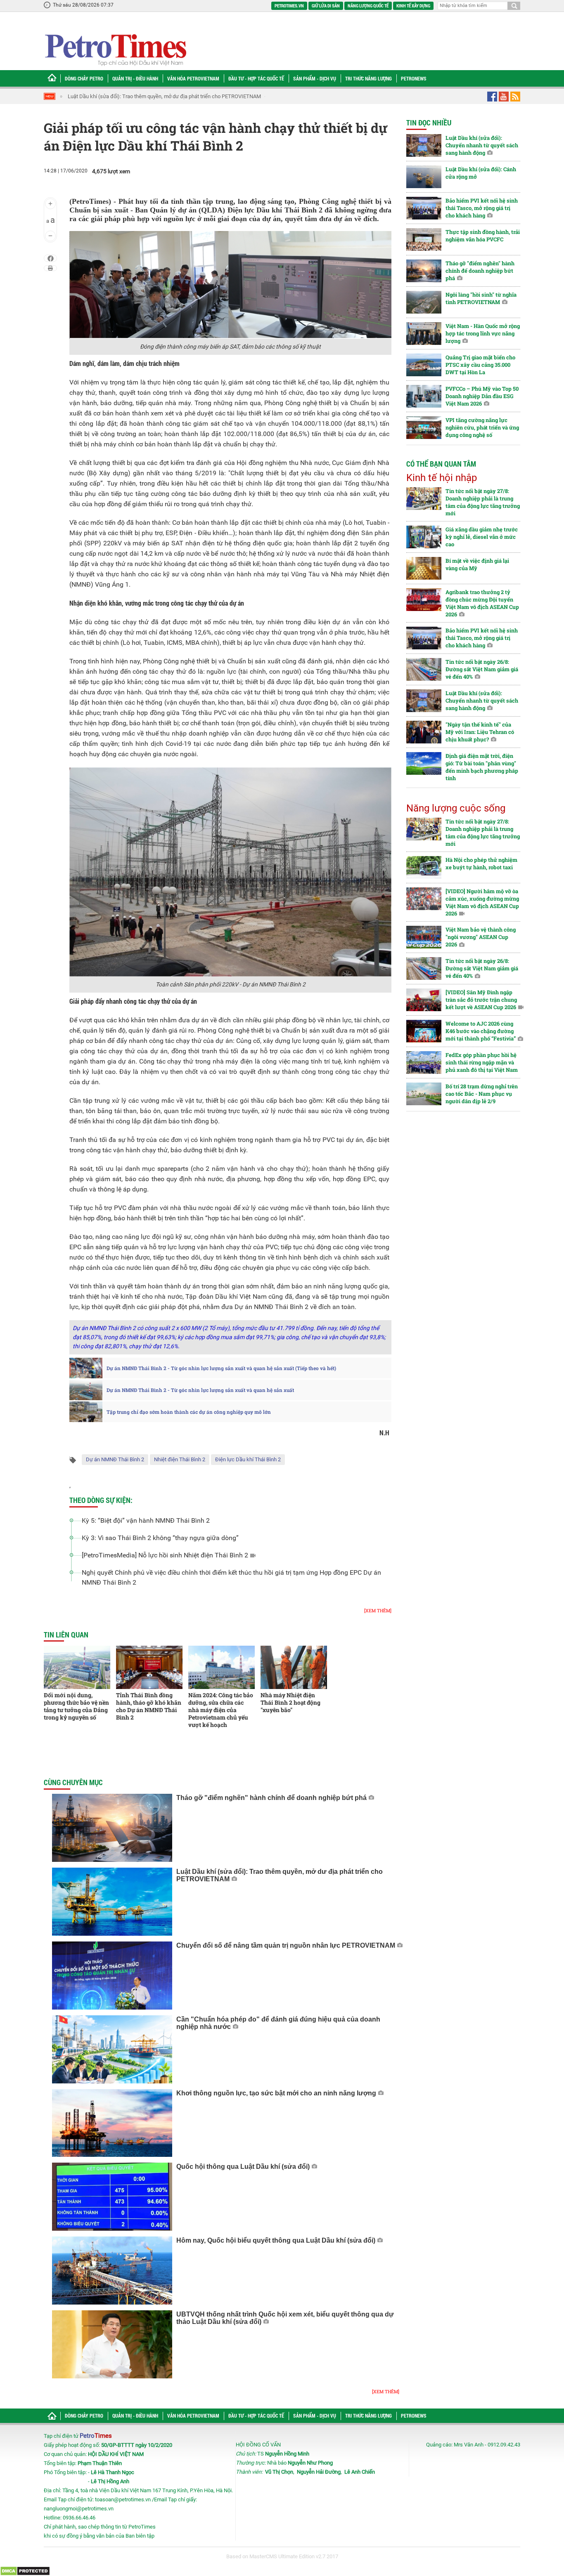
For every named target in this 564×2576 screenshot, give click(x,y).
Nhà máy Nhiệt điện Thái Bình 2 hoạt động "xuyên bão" (290, 1702)
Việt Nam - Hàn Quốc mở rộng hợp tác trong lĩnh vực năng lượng (483, 333)
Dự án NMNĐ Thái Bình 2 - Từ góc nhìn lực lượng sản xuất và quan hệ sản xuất (200, 1390)
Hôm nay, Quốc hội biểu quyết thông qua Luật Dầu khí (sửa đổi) (276, 2240)
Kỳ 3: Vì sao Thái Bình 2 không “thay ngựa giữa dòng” (160, 1538)
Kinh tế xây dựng (413, 6)
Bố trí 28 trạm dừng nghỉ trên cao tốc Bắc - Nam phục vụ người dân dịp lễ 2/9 (482, 1094)
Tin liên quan (66, 1635)
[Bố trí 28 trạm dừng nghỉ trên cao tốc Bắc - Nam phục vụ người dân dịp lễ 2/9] (424, 1094)
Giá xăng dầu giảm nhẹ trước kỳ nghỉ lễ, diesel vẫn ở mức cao (482, 537)
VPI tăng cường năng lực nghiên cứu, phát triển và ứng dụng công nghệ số (482, 427)
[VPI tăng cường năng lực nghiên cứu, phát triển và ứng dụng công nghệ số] (424, 428)
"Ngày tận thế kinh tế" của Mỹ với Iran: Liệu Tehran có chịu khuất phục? (480, 732)
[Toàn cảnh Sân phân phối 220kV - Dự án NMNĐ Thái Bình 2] (230, 872)
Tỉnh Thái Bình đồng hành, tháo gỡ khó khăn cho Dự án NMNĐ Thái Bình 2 (149, 1706)
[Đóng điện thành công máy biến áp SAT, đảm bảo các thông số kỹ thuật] (230, 285)
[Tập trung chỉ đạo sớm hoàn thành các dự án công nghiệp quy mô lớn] (86, 1412)
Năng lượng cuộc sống (456, 808)
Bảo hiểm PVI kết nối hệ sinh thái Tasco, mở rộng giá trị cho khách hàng (482, 208)
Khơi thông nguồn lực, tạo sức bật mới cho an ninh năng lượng (276, 2093)
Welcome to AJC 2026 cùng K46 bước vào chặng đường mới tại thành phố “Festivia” (481, 1031)
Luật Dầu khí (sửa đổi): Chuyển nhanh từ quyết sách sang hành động (482, 145)
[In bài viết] (50, 268)
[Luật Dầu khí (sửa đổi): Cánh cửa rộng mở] (424, 177)
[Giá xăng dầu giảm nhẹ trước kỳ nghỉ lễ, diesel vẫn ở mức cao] (424, 537)
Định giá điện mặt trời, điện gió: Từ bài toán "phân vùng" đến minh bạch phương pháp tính (482, 767)
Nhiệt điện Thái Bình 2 (180, 1459)
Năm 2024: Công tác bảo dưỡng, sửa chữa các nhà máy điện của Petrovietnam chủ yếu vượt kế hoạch (221, 1710)
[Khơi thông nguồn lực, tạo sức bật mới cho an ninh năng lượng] (112, 2123)
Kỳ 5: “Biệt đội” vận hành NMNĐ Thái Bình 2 (146, 1520)
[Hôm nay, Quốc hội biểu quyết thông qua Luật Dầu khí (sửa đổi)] (112, 2271)
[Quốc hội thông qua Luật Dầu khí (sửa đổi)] (112, 2197)
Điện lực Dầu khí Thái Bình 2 (248, 1459)
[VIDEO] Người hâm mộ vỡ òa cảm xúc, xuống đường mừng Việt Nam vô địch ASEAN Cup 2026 (482, 902)
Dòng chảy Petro (84, 78)
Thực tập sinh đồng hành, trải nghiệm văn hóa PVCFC (483, 236)
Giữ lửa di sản (326, 6)
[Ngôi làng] (424, 302)
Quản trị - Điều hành (135, 78)
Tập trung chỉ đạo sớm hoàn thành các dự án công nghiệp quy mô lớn (189, 1412)
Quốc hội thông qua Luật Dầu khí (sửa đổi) (243, 2167)
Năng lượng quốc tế (368, 6)
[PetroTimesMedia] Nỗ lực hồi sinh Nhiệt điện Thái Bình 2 (165, 1555)
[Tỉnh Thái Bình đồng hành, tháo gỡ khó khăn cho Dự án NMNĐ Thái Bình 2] (149, 1667)
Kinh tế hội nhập (442, 478)
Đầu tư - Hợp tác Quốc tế (256, 78)
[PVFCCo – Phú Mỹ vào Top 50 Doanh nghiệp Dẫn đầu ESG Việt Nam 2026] (424, 396)
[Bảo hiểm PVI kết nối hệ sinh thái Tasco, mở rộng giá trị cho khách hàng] (424, 208)
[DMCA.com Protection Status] (25, 2571)
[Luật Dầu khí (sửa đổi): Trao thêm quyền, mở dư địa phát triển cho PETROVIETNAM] (112, 1902)
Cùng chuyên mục (73, 1782)
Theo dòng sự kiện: (101, 1500)
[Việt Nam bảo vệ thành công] (424, 937)
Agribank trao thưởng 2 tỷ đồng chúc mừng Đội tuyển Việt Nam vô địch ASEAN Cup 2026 (482, 603)
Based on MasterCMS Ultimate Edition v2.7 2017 (282, 2556)
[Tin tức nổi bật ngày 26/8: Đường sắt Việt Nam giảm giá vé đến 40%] (424, 669)
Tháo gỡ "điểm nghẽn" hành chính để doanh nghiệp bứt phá (271, 1798)
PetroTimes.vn (289, 6)
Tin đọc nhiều (429, 123)
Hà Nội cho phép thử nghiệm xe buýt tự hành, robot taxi (481, 863)
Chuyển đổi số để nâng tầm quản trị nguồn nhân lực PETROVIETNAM (286, 1945)
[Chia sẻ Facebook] (51, 258)
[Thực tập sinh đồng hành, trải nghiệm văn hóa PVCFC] (424, 239)
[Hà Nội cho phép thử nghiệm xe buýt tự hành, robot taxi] (424, 867)
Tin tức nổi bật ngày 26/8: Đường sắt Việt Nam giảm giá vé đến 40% (482, 669)
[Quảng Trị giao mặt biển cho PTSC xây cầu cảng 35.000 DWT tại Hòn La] (424, 365)
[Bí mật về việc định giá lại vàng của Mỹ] (424, 568)
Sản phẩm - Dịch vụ (315, 78)
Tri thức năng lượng (368, 78)
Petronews (414, 78)
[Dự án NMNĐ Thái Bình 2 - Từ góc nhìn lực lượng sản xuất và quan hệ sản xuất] (86, 1390)
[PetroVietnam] (115, 50)
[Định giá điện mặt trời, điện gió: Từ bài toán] (424, 763)
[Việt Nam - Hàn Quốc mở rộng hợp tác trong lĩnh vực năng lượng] (424, 334)
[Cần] (112, 2049)
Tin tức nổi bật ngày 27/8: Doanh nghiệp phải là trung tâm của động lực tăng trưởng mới (483, 502)
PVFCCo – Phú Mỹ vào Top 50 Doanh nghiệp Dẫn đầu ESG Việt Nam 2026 (482, 396)
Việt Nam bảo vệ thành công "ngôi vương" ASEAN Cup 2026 (481, 937)
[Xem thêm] (378, 1610)
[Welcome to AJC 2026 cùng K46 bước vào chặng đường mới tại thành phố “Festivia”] (424, 1031)
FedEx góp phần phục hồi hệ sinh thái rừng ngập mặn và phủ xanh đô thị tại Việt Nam (482, 1062)
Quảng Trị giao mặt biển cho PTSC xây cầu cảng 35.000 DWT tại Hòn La (480, 365)
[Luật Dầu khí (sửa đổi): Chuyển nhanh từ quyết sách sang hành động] (424, 145)
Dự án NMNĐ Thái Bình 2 (115, 1459)
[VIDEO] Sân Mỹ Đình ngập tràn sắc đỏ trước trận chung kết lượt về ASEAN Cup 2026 (481, 1000)
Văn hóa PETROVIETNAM (193, 78)
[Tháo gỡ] (112, 1828)
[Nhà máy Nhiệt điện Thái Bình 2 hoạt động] (294, 1667)
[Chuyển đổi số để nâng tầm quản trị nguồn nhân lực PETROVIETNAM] (112, 1976)
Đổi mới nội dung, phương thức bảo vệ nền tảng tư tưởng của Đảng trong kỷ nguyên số (76, 1706)
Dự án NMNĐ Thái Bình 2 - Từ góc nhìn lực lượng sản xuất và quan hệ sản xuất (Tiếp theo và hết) (221, 1368)
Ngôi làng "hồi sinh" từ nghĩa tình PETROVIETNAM (481, 298)
